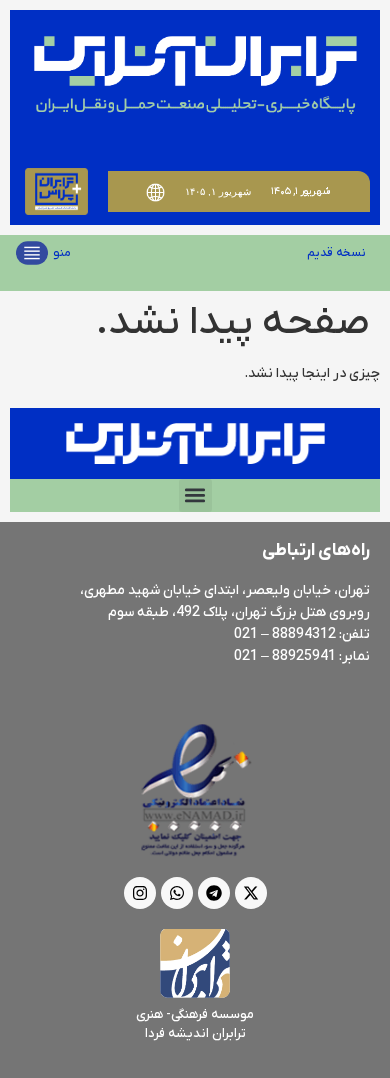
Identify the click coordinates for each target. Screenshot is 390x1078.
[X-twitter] (251, 893)
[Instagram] (140, 893)
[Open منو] (32, 253)
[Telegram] (214, 893)
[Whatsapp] (177, 893)
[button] (195, 495)
